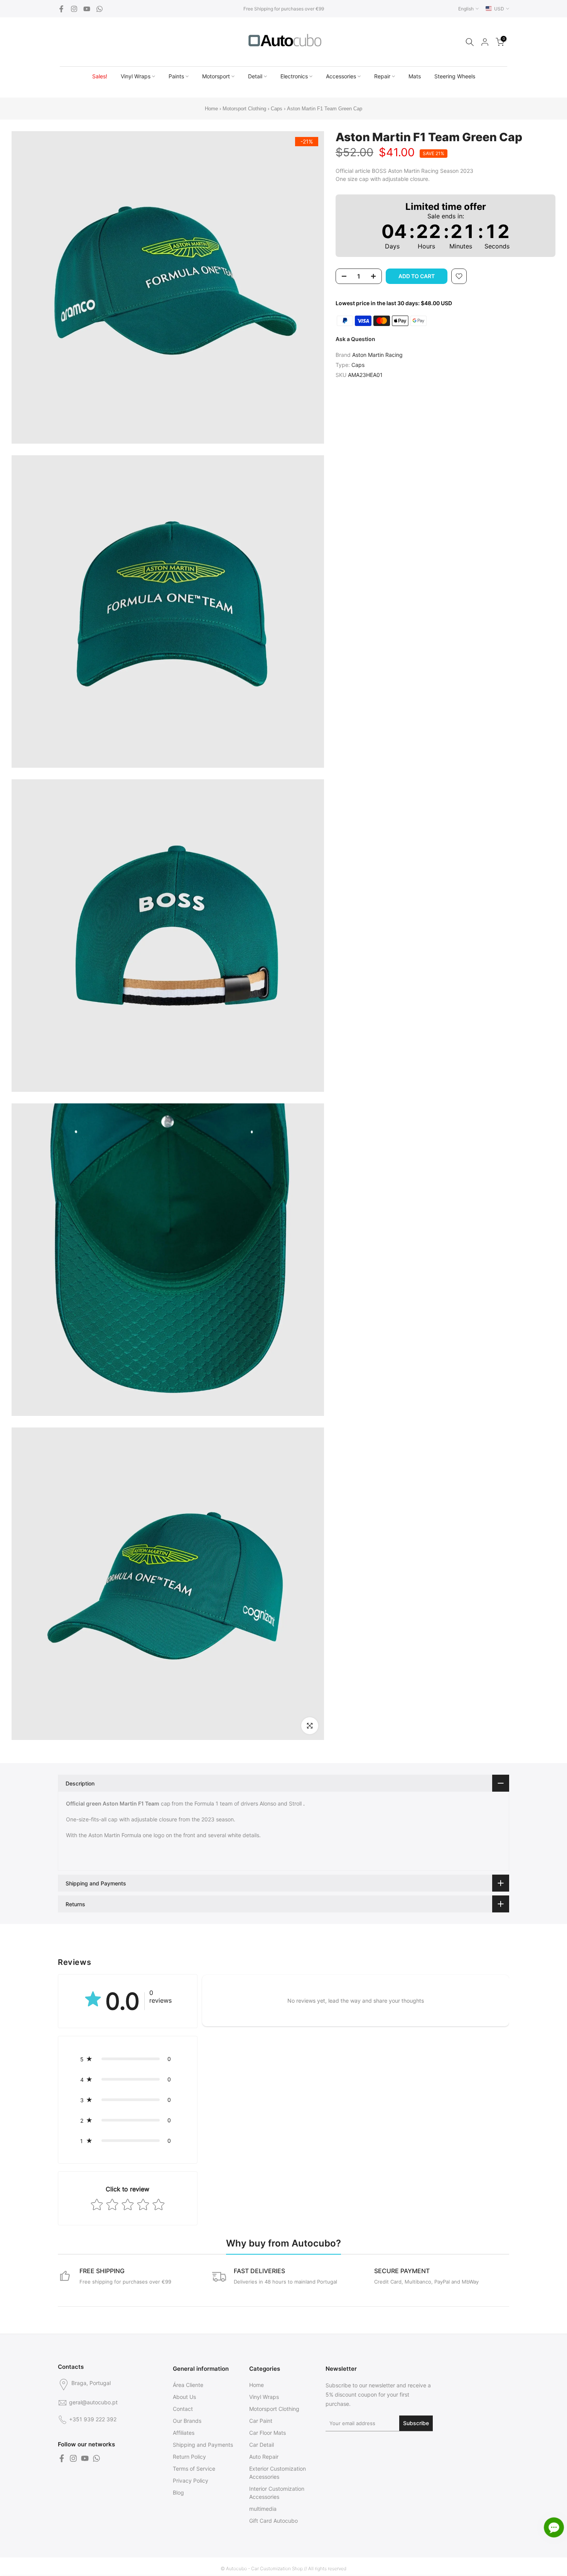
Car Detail (262, 2445)
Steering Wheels (455, 76)
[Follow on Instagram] (74, 9)
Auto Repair (264, 2457)
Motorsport (216, 76)
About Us (184, 2397)
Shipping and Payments (203, 2445)
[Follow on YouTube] (87, 9)
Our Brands (187, 2421)
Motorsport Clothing (244, 109)
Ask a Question (355, 339)
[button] (128, 2059)
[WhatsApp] (100, 9)
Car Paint (261, 2421)
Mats (415, 76)
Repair (382, 76)
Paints (176, 76)
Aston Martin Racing (377, 355)
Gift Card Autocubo (273, 2521)
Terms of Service (194, 2469)
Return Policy (189, 2457)
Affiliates (184, 2433)
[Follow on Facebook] (61, 9)
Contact (183, 2409)
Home (211, 109)
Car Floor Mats (267, 2433)
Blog (178, 2492)
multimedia (263, 2509)
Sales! (100, 76)
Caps (277, 109)
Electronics (294, 76)
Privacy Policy (191, 2481)
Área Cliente (188, 2385)
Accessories (341, 76)
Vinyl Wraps (136, 76)
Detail (255, 76)
